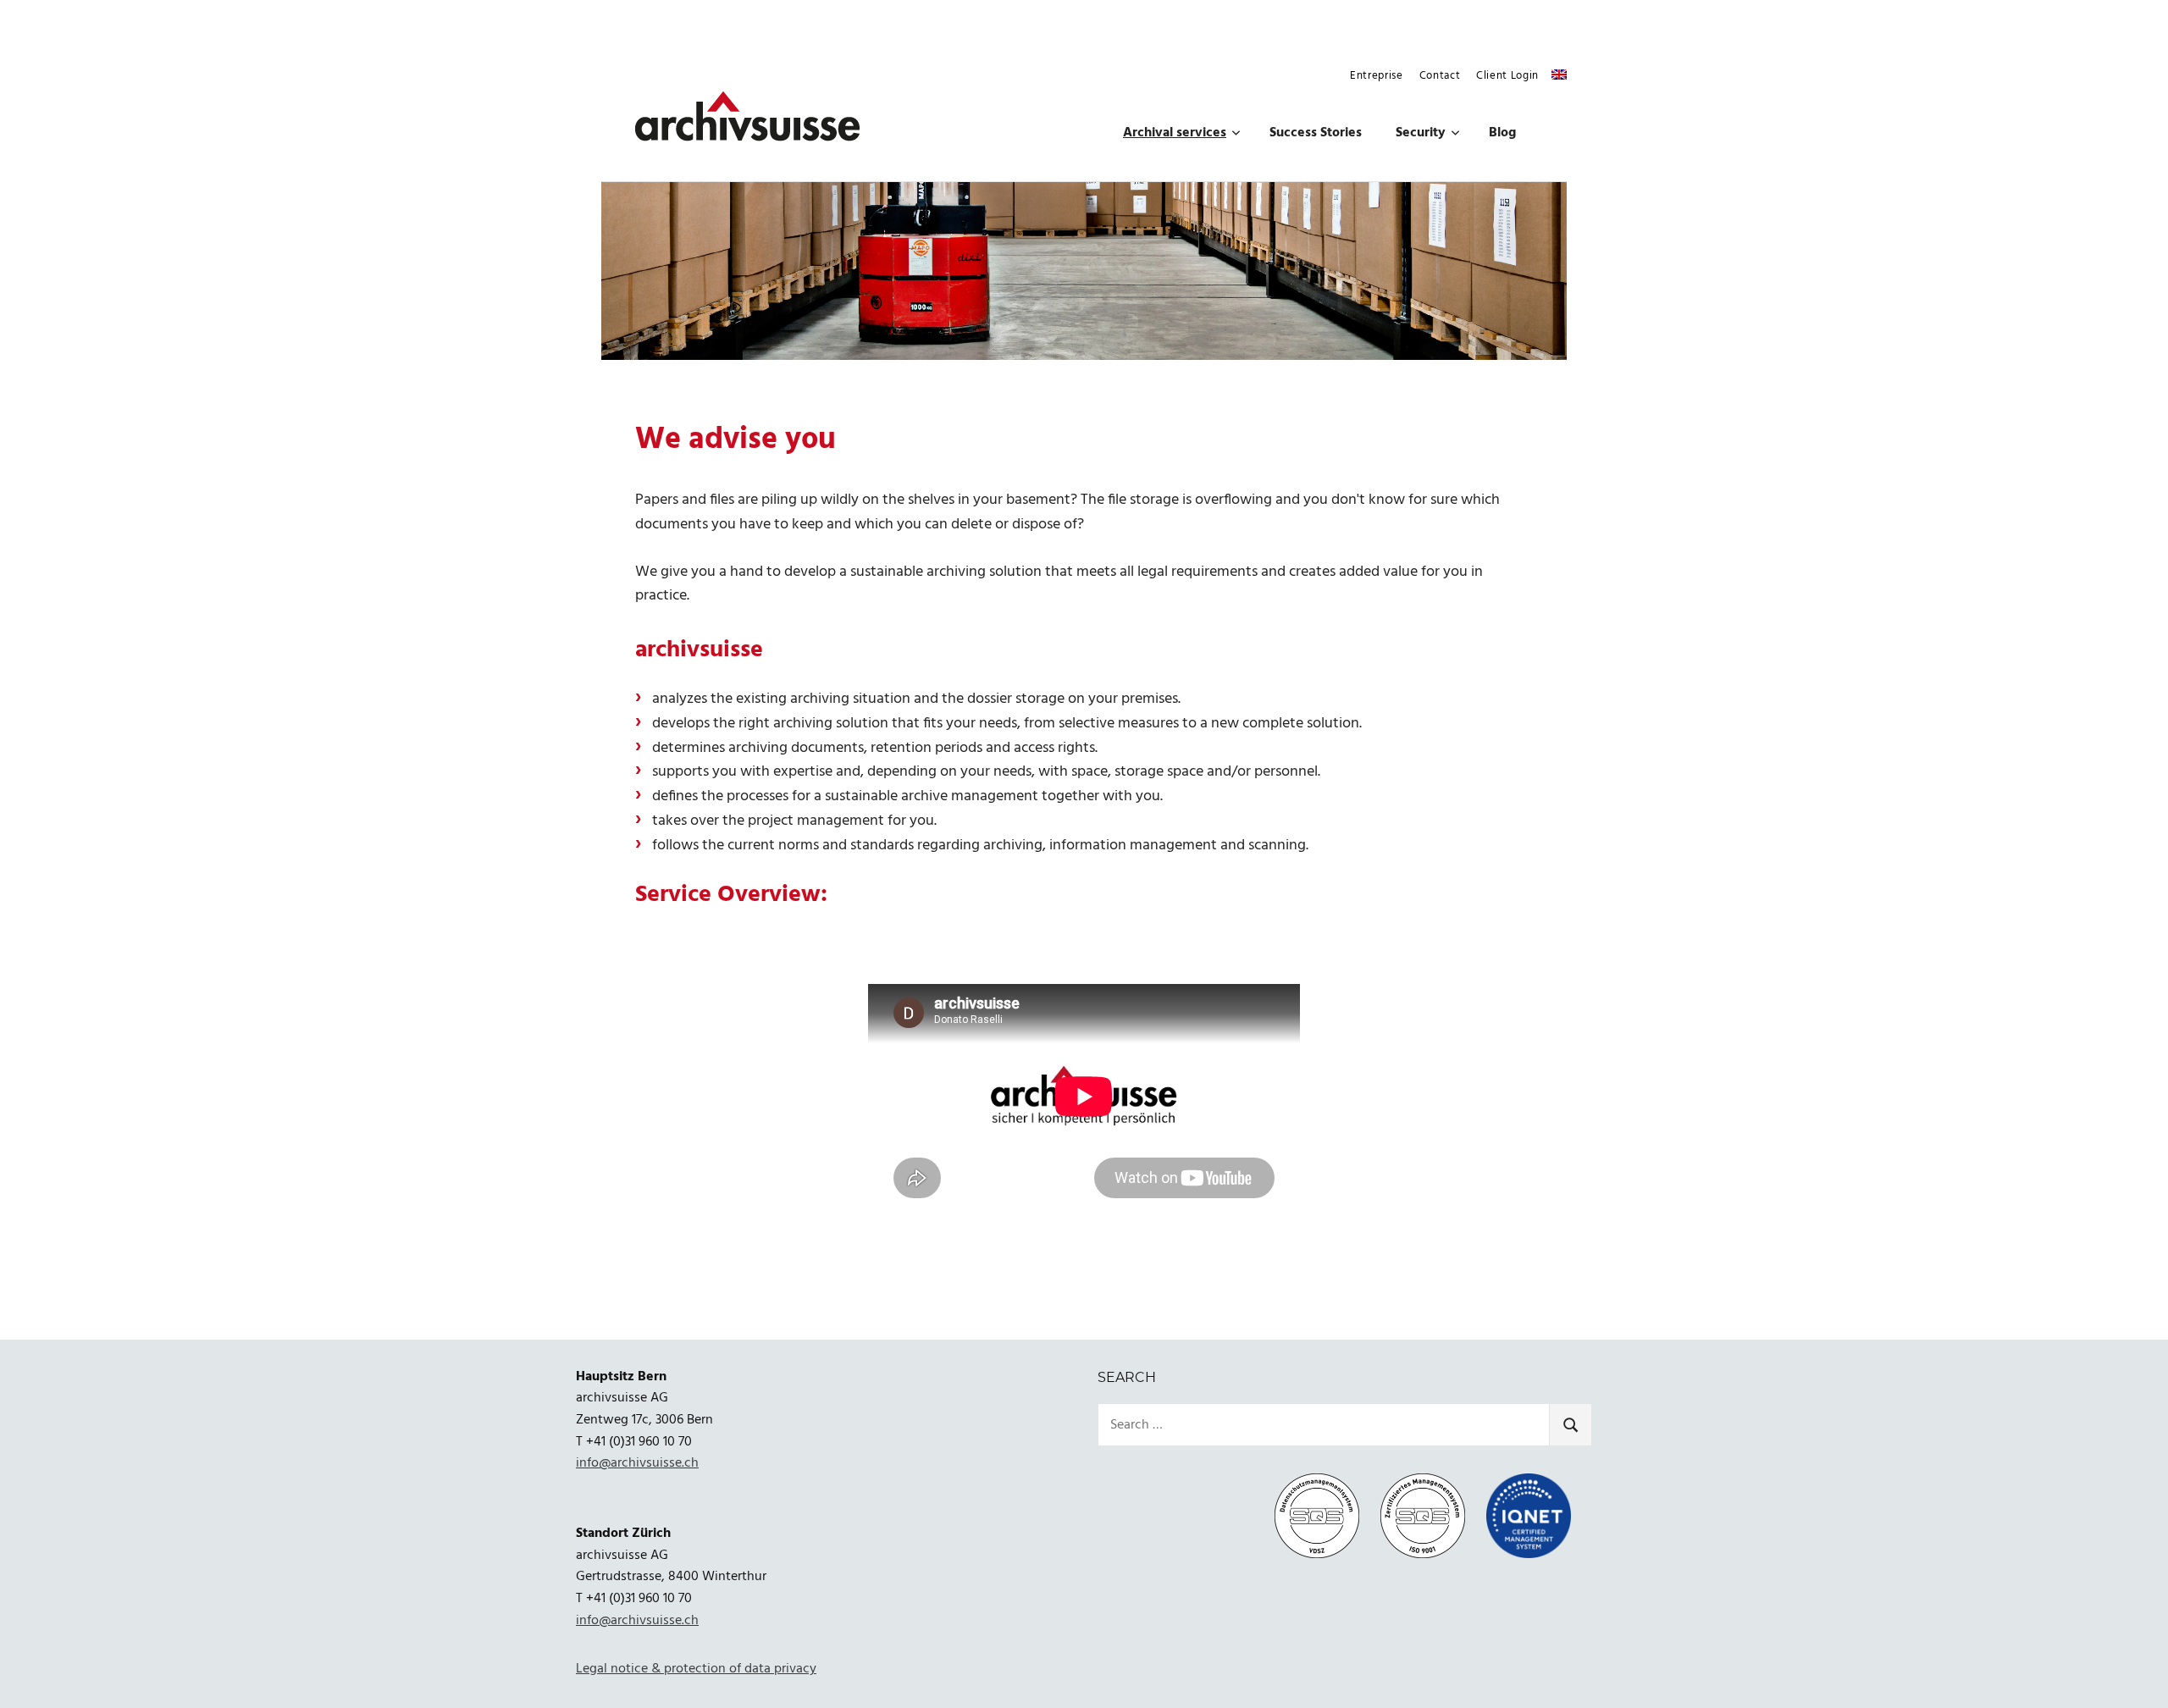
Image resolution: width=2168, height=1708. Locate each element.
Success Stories (1316, 133)
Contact (1440, 76)
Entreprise (1377, 76)
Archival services (1175, 133)
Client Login (1507, 76)
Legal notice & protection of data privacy (696, 1669)
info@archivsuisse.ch (637, 1463)
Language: (1559, 75)
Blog (1502, 133)
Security (1421, 133)
